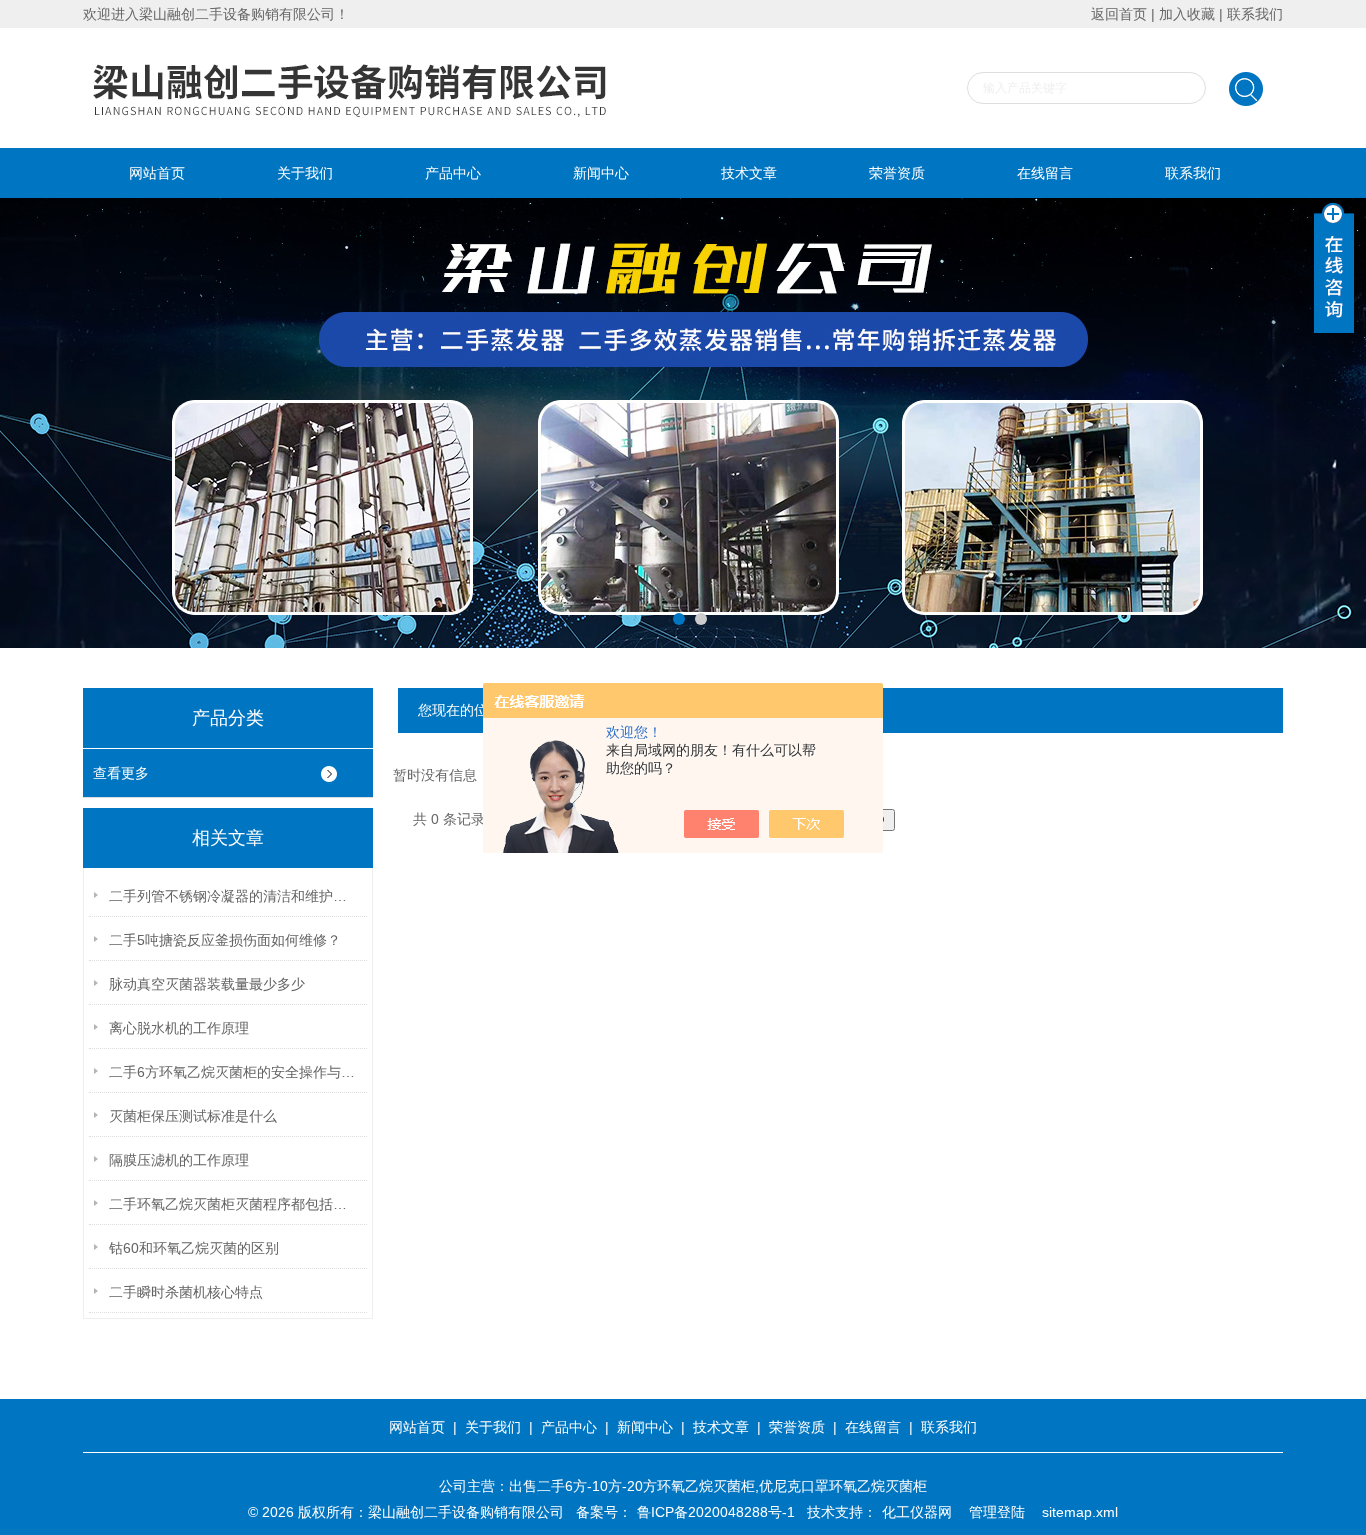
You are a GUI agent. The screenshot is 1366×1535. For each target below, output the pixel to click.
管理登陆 (997, 1512)
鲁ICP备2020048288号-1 (716, 1512)
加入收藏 (1187, 14)
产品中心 (453, 173)
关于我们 (305, 173)
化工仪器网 (917, 1512)
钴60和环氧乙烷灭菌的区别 (194, 1248)
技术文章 (749, 173)
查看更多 (121, 773)
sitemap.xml (1080, 1512)
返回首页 (1119, 14)
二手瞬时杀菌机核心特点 (186, 1292)
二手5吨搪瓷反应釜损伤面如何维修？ (225, 940)
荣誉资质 (897, 173)
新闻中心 (601, 173)
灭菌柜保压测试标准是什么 (193, 1116)
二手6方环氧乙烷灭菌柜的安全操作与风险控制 (234, 1072)
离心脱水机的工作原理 (179, 1028)
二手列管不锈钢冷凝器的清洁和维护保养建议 (234, 896)
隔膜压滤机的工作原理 (179, 1160)
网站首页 (157, 173)
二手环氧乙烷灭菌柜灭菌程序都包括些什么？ (234, 1204)
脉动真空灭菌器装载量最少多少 (207, 984)
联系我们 (1255, 14)
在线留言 (1045, 173)
